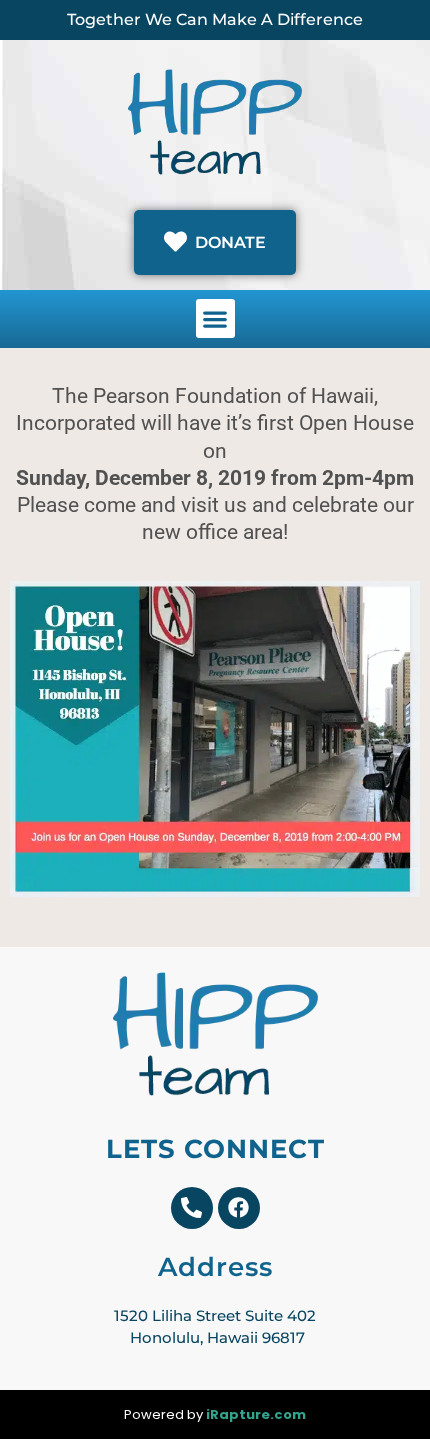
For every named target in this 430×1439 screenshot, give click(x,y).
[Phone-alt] (192, 1208)
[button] (215, 318)
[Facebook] (239, 1208)
